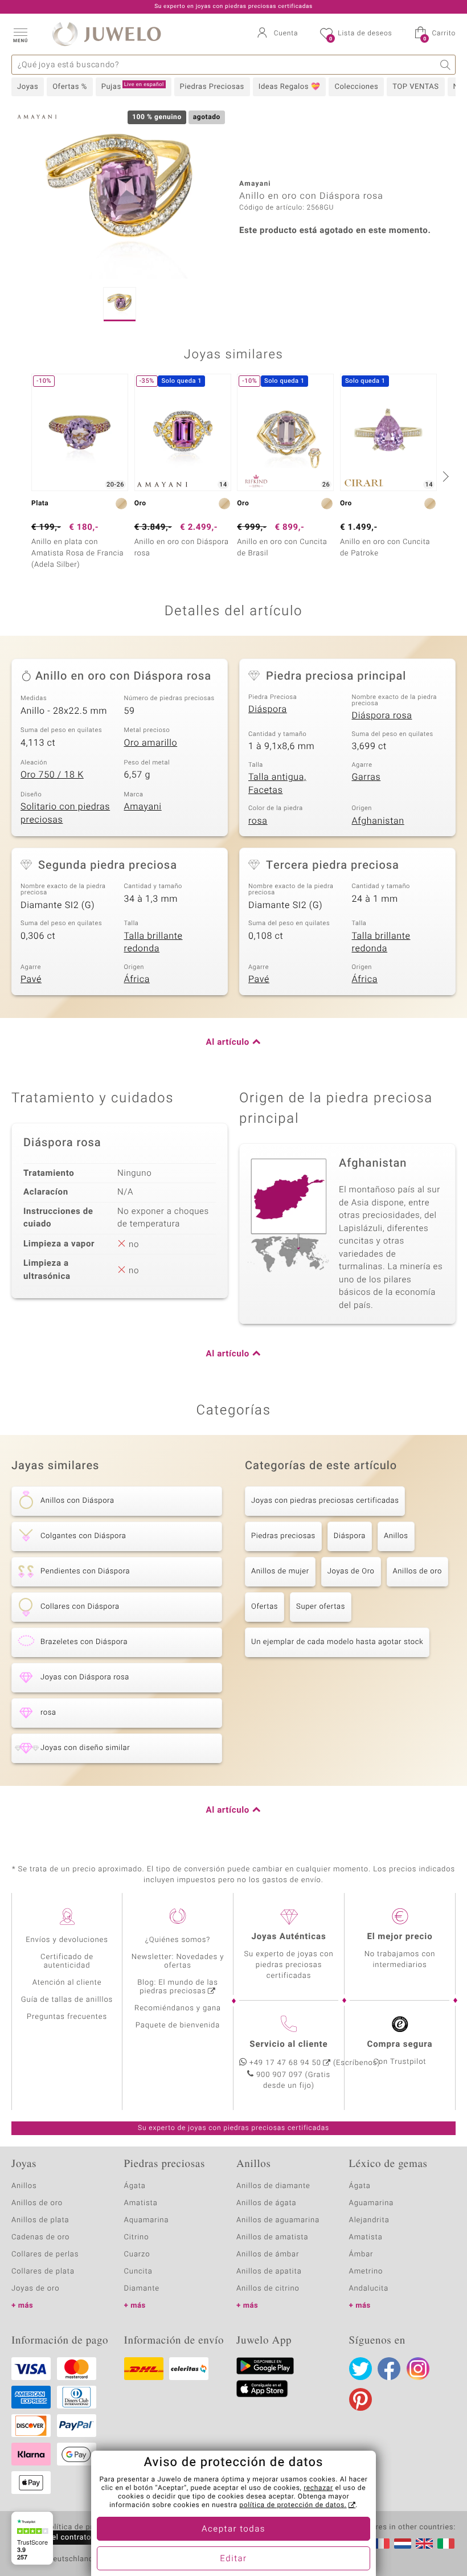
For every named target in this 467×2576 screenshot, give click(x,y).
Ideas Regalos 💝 (290, 87)
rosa (258, 821)
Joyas (28, 87)
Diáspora (268, 709)
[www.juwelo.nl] (403, 2544)
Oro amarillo (151, 743)
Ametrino (366, 2272)
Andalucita (369, 2289)
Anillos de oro (417, 1571)
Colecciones (356, 87)
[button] (20, 34)
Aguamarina (372, 2203)
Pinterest (361, 2399)
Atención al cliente (67, 1983)
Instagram (418, 2369)
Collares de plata (43, 2272)
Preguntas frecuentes (67, 2017)
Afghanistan (378, 821)
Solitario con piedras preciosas (65, 813)
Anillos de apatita (269, 2272)
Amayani (143, 807)
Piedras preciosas (283, 1536)
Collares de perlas (45, 2254)
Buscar (446, 65)
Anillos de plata (40, 2220)
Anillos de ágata (267, 2203)
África (137, 979)
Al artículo (228, 1042)
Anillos (396, 1536)
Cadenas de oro (40, 2237)
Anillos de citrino (268, 2289)
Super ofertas (321, 1607)
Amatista (141, 2203)
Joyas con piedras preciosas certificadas (325, 1501)
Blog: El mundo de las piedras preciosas (178, 1987)
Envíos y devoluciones (67, 1940)
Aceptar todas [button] (233, 2529)
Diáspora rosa (382, 715)
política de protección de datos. (293, 2505)
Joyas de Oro (351, 1571)
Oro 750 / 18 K (52, 775)
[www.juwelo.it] (446, 2544)
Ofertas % (70, 87)
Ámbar (361, 2254)
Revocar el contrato (56, 2538)
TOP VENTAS (415, 87)
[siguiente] (444, 476)
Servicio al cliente (288, 2045)
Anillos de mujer (280, 1571)
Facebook (389, 2369)
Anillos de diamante (273, 2186)
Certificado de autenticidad (67, 1961)
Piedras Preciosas (212, 87)
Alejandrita (369, 2220)
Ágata (135, 2186)
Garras (366, 777)
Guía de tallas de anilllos (67, 2000)
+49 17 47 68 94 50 (285, 2063)
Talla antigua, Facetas (277, 784)
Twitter (361, 2369)
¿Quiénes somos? (178, 1940)
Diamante (142, 2289)
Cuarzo (137, 2254)
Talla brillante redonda (153, 943)
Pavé (31, 979)
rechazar (318, 2488)
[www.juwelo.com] (424, 2544)
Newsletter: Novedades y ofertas (178, 1961)
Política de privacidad (84, 2528)
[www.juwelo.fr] (381, 2544)
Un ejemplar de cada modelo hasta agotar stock (337, 1642)
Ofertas (265, 1607)
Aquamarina (147, 2220)
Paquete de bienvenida (178, 2025)
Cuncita (138, 2272)
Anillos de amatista (272, 2237)
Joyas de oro (35, 2289)
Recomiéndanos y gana (178, 2008)
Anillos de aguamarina (278, 2220)
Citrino (137, 2237)
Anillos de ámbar (268, 2254)
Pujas (133, 87)
